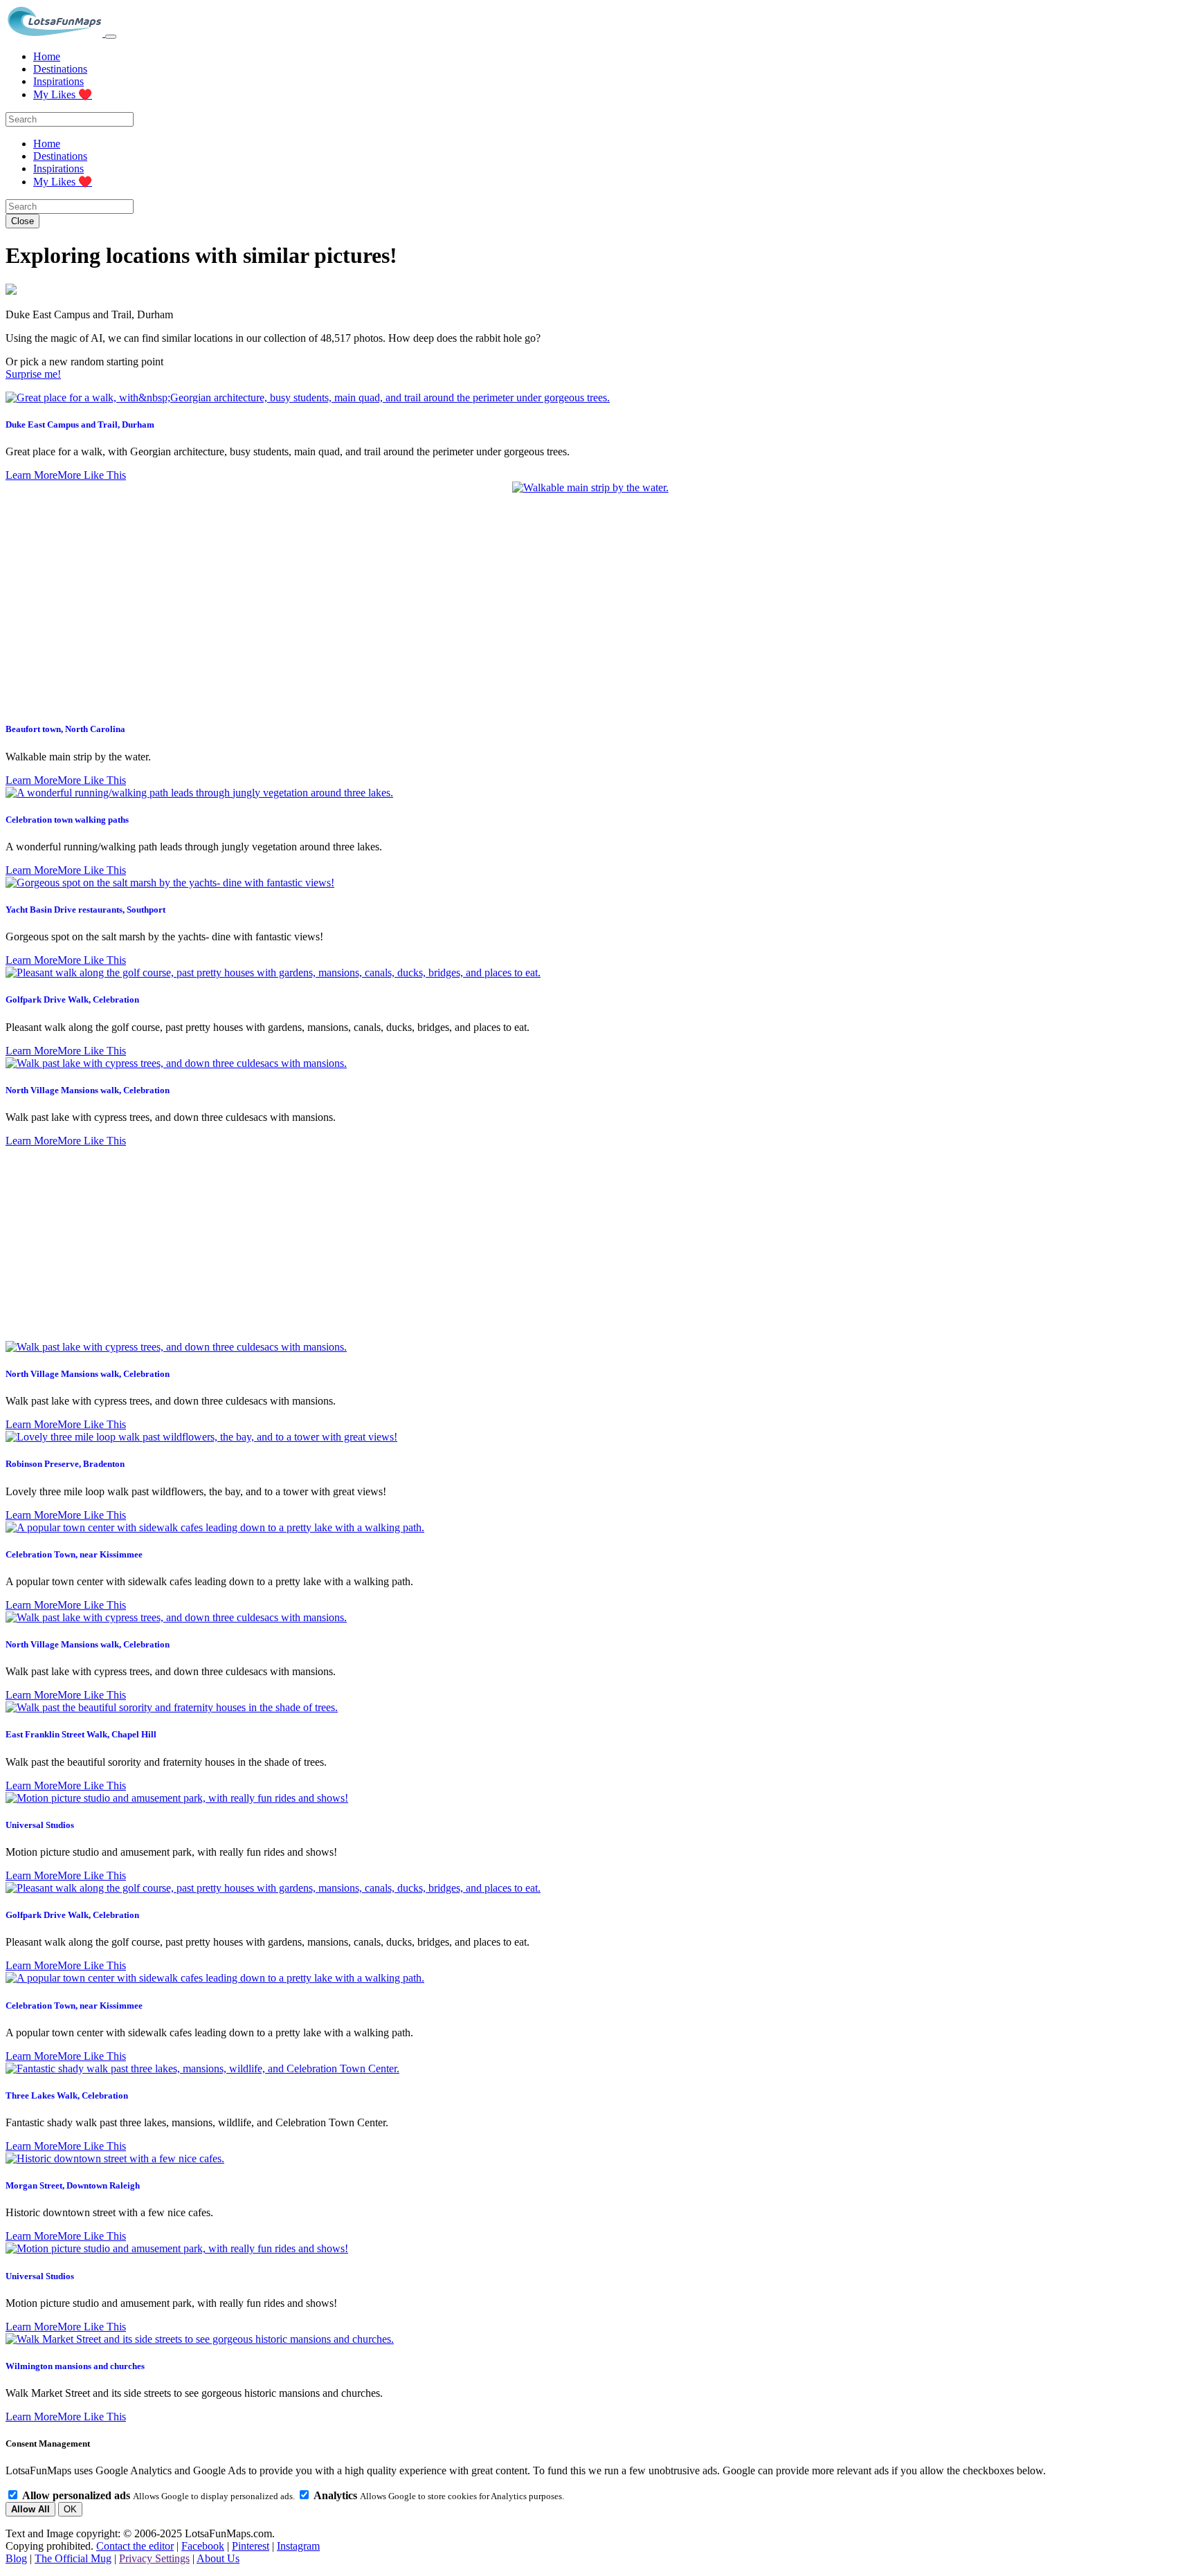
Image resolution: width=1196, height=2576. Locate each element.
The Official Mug (73, 2558)
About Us (218, 2558)
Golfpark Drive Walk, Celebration (72, 999)
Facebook (203, 2546)
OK (70, 2509)
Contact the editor (135, 2546)
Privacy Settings (154, 2558)
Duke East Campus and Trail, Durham (80, 424)
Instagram (298, 2546)
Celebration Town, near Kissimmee (74, 1554)
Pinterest (251, 2546)
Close (22, 221)
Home (47, 56)
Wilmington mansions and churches (75, 2366)
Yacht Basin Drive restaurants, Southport (85, 910)
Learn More (31, 475)
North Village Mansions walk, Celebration (88, 1090)
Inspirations (58, 81)
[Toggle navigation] (111, 37)
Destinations (60, 69)
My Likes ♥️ (63, 94)
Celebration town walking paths (67, 820)
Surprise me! (33, 374)
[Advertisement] (598, 1244)
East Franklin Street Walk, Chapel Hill (81, 1734)
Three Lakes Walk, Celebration (67, 2095)
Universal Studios (40, 1825)
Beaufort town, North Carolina (65, 729)
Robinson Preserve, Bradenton (65, 1464)
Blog (16, 2558)
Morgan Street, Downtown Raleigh (73, 2185)
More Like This (92, 475)
